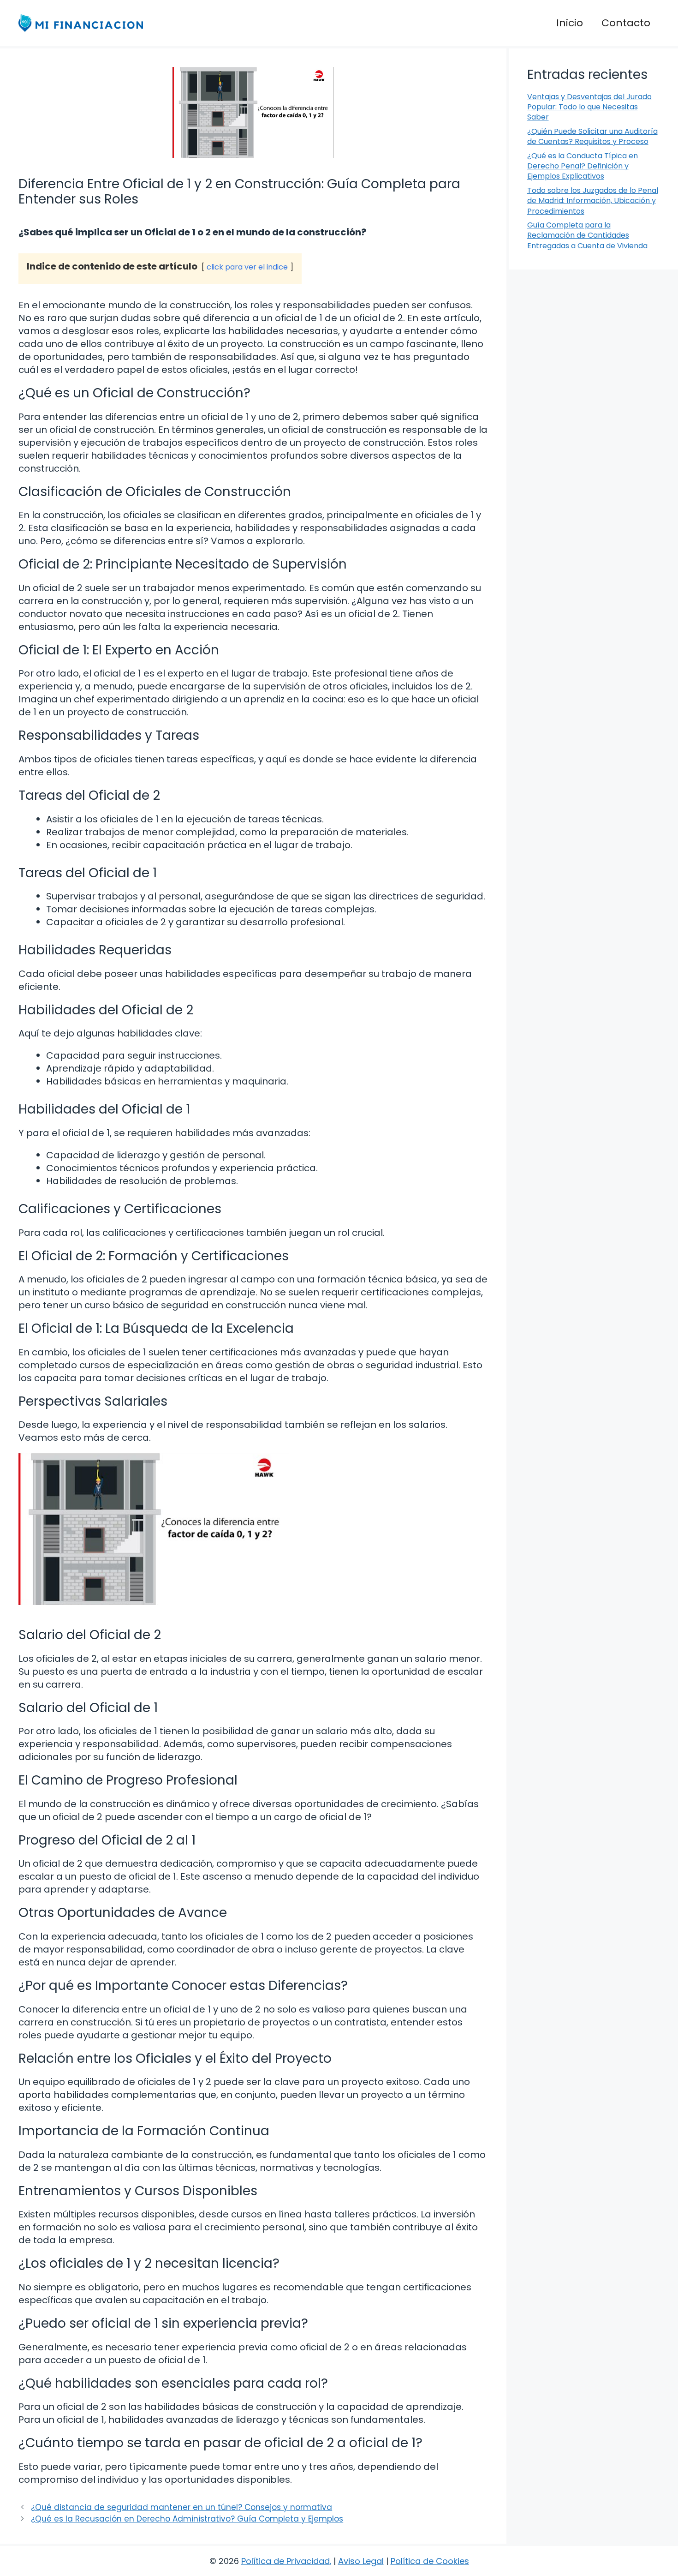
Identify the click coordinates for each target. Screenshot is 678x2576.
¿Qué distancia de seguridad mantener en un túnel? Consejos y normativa (181, 2507)
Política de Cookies (430, 2561)
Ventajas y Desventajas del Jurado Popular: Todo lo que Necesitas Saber (589, 107)
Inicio (570, 23)
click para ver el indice (247, 267)
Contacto (626, 23)
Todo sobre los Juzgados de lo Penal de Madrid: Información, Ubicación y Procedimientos (593, 201)
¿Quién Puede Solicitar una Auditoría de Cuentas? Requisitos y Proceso (592, 136)
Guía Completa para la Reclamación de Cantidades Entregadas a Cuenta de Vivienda (587, 235)
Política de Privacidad (285, 2561)
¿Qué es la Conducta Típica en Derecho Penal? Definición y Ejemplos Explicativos (583, 166)
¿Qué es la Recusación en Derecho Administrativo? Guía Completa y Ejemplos (187, 2519)
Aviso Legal (361, 2561)
